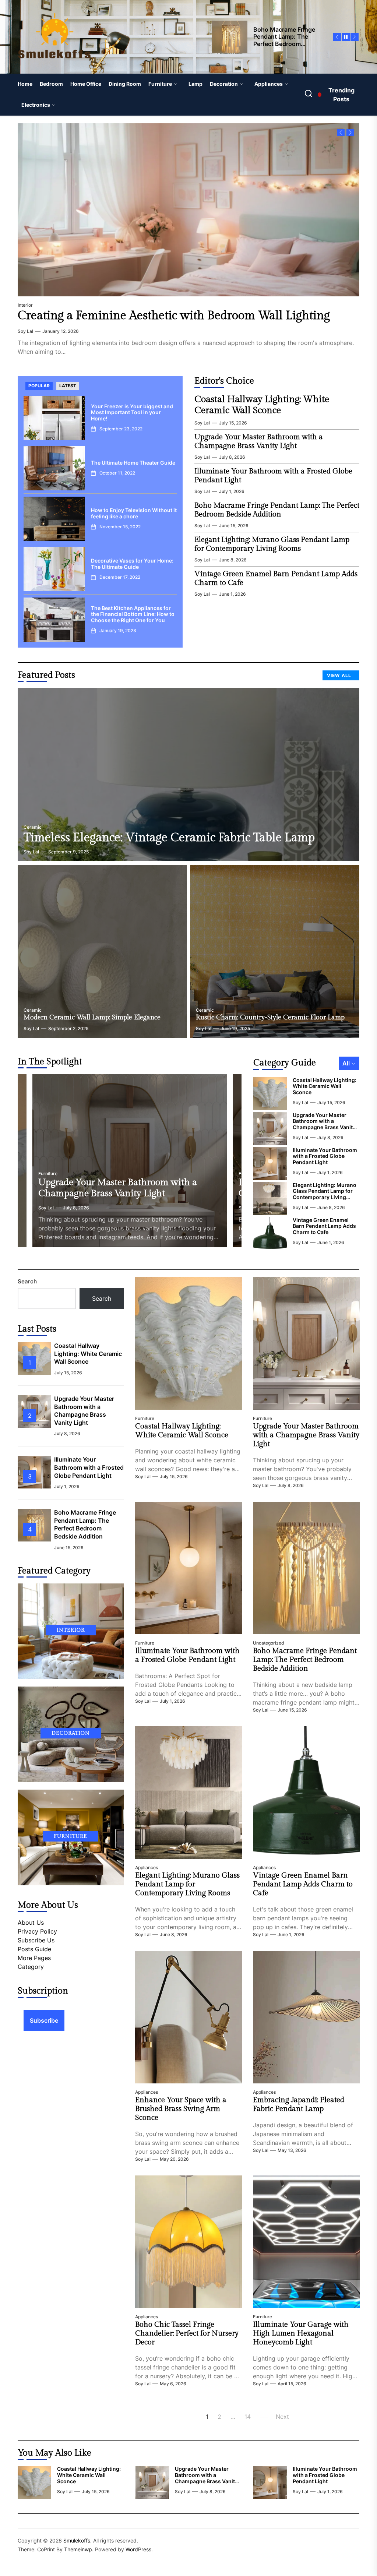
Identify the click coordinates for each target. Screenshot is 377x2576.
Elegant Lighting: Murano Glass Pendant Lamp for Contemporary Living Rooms (272, 544)
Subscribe (44, 2020)
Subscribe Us (36, 1940)
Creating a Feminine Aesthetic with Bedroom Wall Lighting (174, 316)
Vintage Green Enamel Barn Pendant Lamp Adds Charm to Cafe (324, 1226)
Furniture (160, 84)
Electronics (36, 105)
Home (25, 84)
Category (31, 1967)
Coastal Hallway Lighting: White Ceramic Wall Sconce (262, 405)
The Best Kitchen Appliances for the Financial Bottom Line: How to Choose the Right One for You (133, 614)
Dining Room (125, 84)
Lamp (195, 84)
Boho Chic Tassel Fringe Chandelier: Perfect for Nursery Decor (187, 2333)
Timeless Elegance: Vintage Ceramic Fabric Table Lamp (169, 838)
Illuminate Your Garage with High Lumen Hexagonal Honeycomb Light (301, 2333)
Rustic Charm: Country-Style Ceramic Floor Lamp (270, 1017)
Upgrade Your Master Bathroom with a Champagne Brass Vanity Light (259, 441)
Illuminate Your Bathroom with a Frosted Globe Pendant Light (325, 1156)
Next (282, 2417)
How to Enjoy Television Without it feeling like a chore (134, 513)
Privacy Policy (37, 1931)
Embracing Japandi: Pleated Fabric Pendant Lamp (299, 2104)
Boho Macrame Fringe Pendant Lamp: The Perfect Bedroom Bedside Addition (277, 510)
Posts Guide (34, 1949)
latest (68, 386)
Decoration (224, 84)
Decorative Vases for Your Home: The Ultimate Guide (132, 564)
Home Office (86, 84)
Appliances (269, 84)
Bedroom (51, 84)
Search (27, 1281)
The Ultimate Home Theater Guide (133, 463)
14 (248, 2417)
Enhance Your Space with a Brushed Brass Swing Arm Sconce (181, 2109)
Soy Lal (25, 331)
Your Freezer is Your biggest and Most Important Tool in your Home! (132, 413)
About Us (31, 1923)
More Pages (34, 1958)
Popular (39, 386)
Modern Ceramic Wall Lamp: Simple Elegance (92, 1017)
